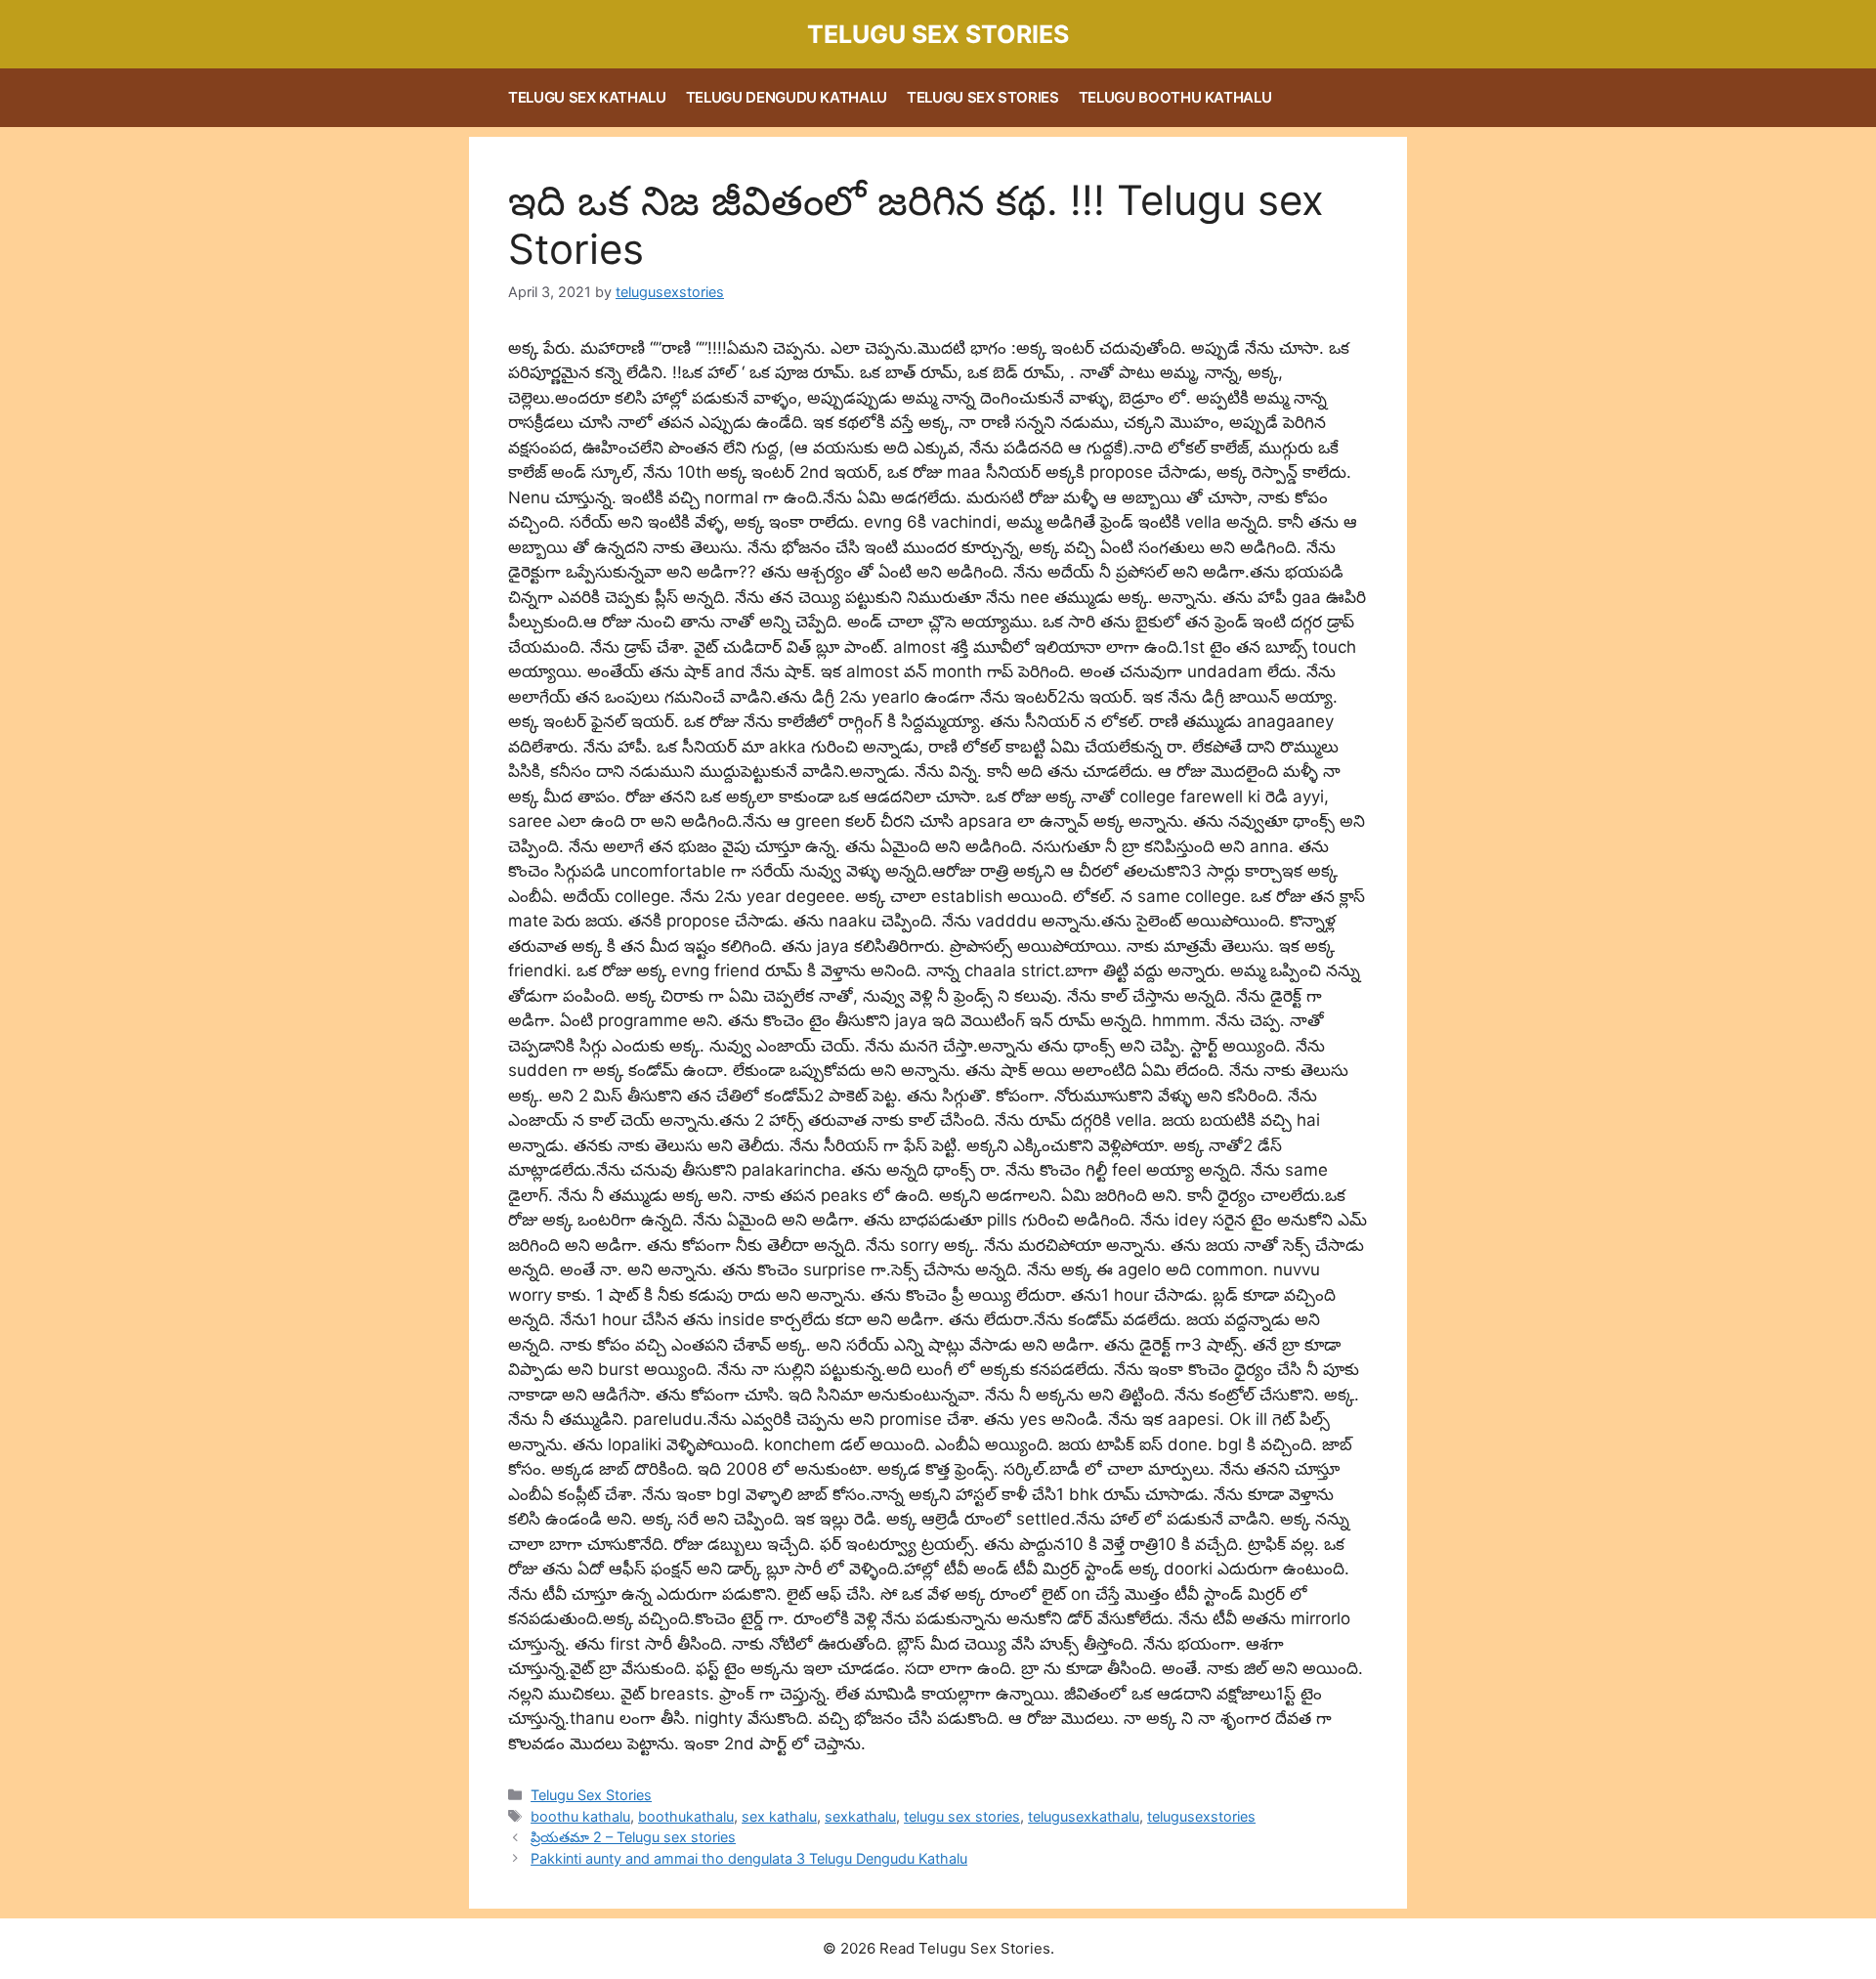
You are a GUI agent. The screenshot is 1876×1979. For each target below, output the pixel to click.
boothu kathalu (580, 1816)
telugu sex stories (962, 1816)
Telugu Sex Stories (938, 34)
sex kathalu (779, 1816)
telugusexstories (1201, 1816)
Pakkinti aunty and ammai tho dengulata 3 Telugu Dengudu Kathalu (749, 1858)
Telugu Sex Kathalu (587, 97)
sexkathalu (860, 1816)
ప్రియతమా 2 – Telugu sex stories (633, 1837)
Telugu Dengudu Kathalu (787, 97)
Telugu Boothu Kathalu (1175, 97)
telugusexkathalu (1084, 1816)
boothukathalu (686, 1816)
